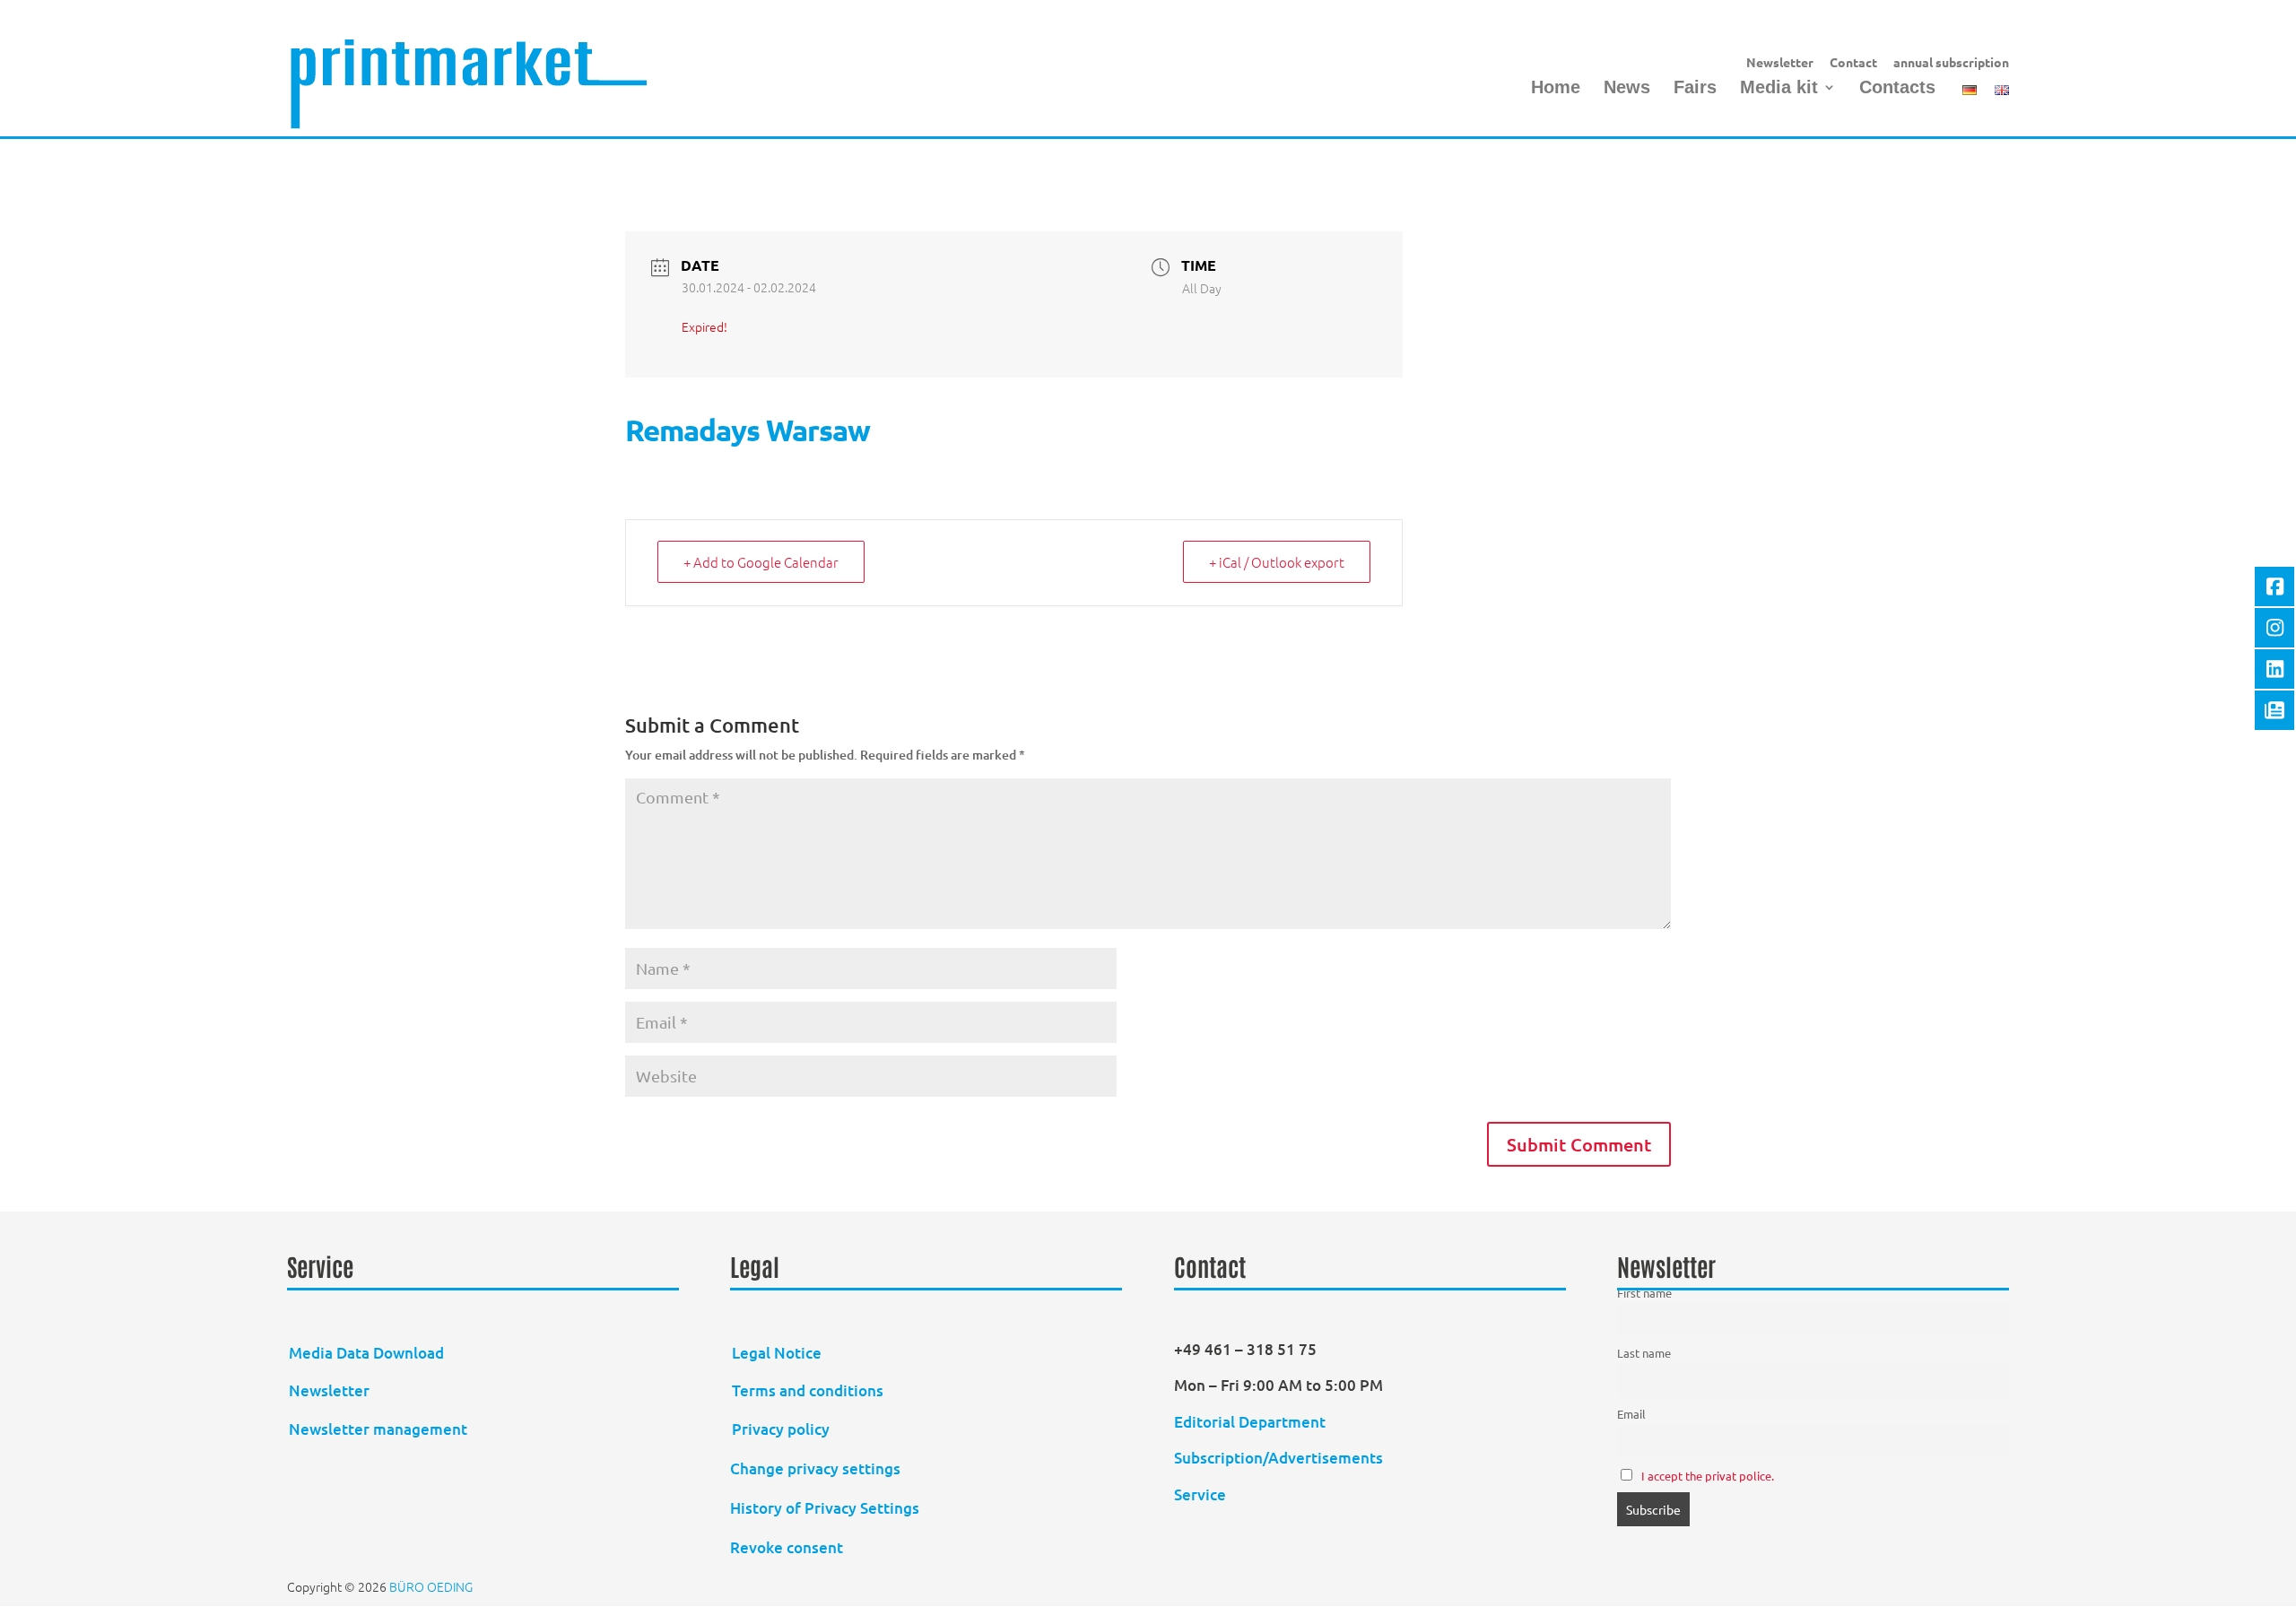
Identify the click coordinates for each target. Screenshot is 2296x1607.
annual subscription (1951, 63)
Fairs (1695, 89)
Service (1200, 1494)
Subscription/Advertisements (1278, 1458)
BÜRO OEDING (431, 1586)
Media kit (1779, 89)
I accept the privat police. (1708, 1476)
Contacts (1897, 89)
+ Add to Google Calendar (761, 562)
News (1627, 89)
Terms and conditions (808, 1390)
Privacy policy (781, 1429)
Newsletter (1780, 63)
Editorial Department (1252, 1422)
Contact (1853, 63)
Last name (1644, 1353)
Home (1556, 89)
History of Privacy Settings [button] (825, 1508)
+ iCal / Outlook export (1277, 562)
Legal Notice (777, 1353)
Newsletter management (378, 1429)
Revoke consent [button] (787, 1547)
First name (1644, 1293)
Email (1631, 1414)
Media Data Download (366, 1353)
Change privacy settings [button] (815, 1468)
